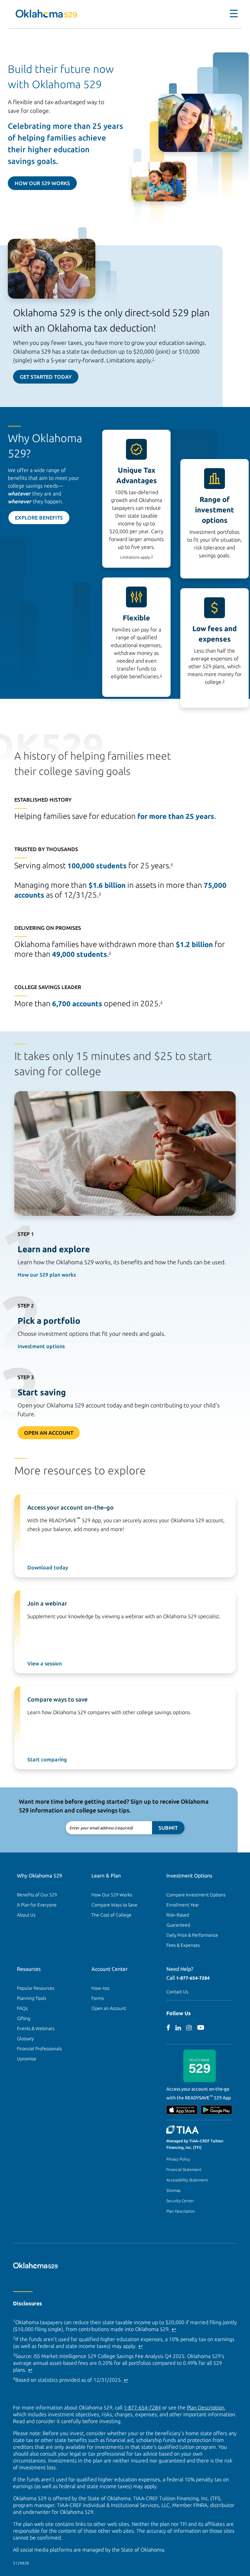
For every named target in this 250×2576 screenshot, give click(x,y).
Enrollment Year (183, 1905)
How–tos (100, 1988)
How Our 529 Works (42, 183)
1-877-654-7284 (193, 1978)
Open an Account (109, 2008)
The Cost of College (111, 1915)
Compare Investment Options (196, 1895)
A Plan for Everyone (37, 1905)
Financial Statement (184, 2169)
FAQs (22, 2008)
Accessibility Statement (187, 2180)
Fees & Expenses (183, 1945)
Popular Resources (36, 1988)
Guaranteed (178, 1925)
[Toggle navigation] (230, 14)
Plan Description (181, 2211)
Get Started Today (46, 377)
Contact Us (177, 1992)
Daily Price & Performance (192, 1935)
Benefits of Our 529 (37, 1895)
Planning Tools (32, 1998)
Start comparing (47, 1759)
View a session (45, 1663)
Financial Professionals (39, 2049)
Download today (48, 1567)
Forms (98, 1998)
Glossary (25, 2039)
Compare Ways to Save (114, 1905)
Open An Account (49, 1433)
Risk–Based (178, 1915)
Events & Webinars (36, 2028)
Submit (168, 1828)
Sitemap (174, 2190)
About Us (26, 1915)
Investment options (41, 1346)
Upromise (27, 2059)
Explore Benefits (39, 518)
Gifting (24, 2018)
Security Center (180, 2201)
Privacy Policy (178, 2159)
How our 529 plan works (47, 1275)
